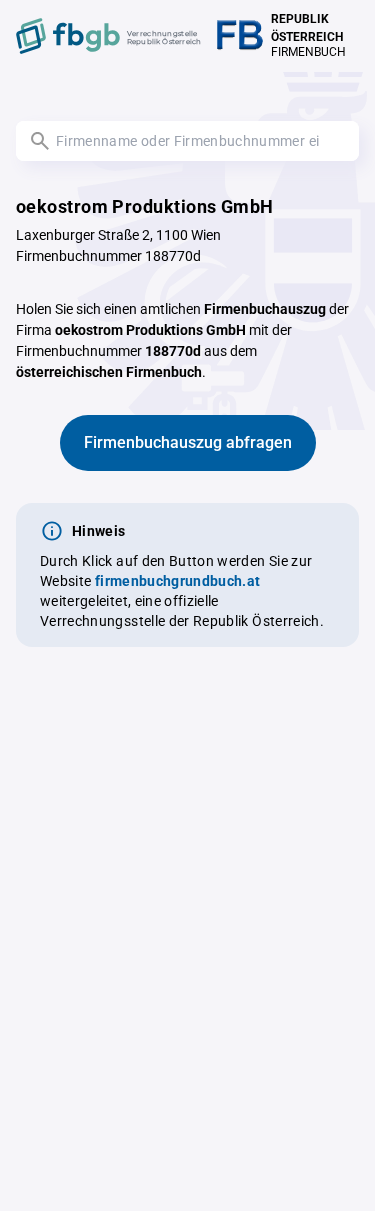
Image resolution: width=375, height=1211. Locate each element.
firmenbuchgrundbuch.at (178, 581)
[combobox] (187, 141)
